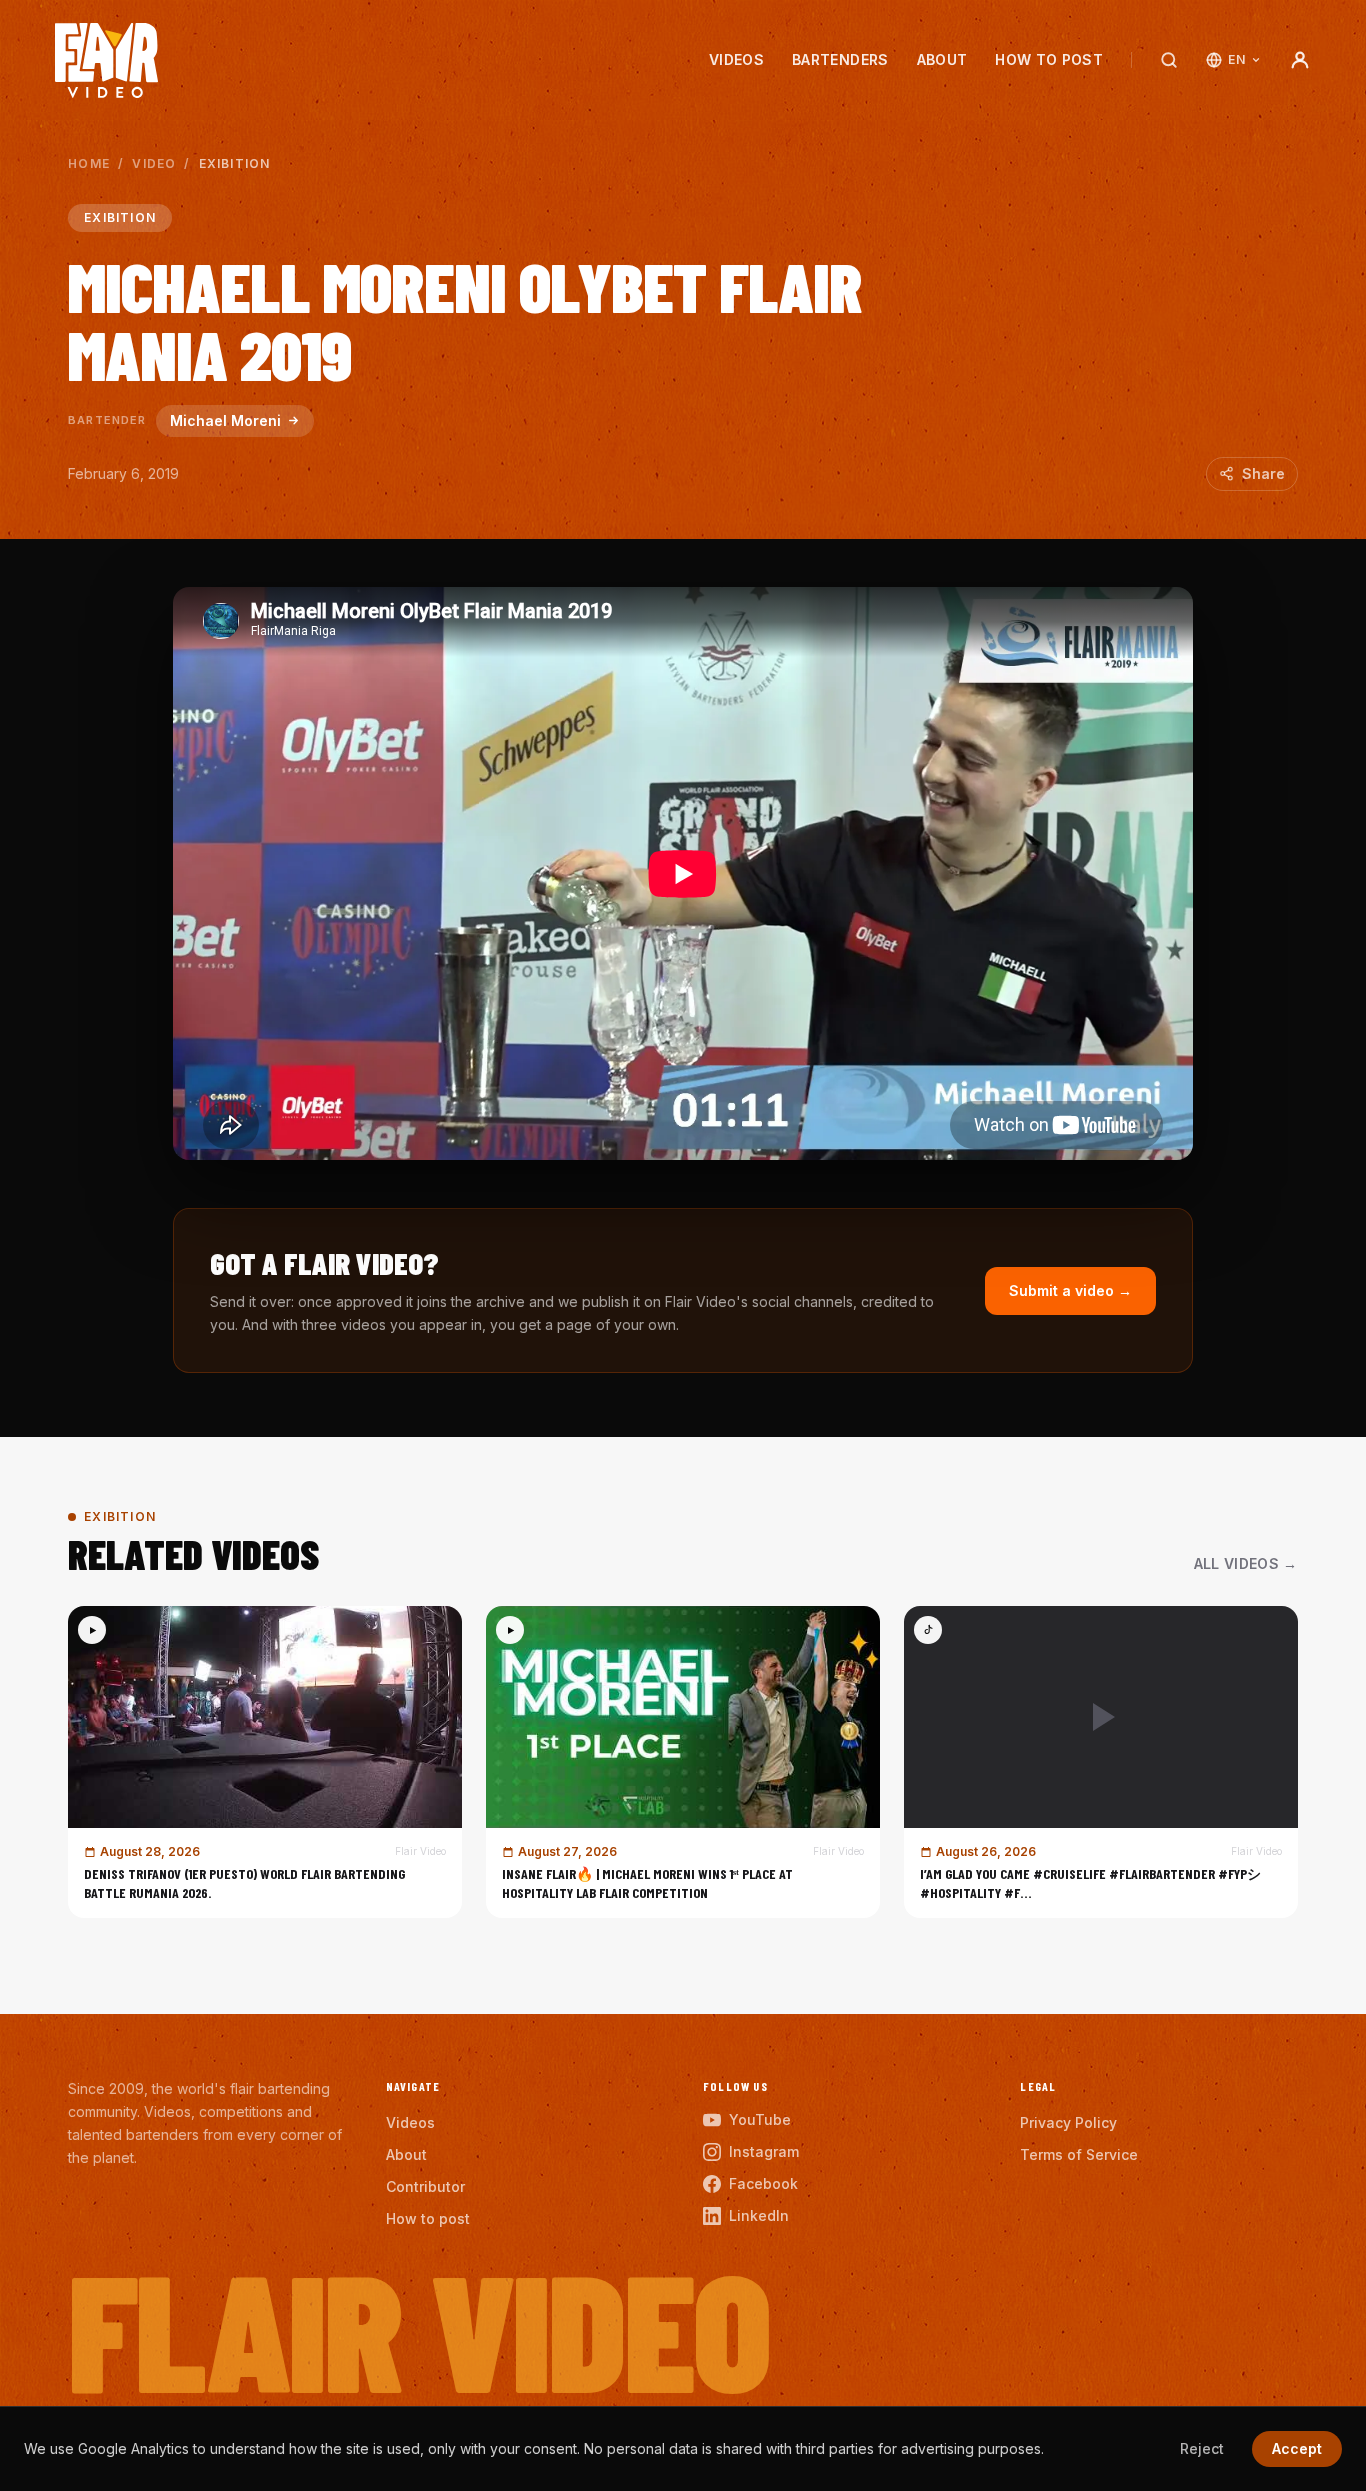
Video (154, 163)
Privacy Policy (1068, 2122)
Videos (736, 59)
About (942, 59)
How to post (1049, 59)
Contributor (425, 2186)
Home (89, 163)
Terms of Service (1079, 2154)
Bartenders (840, 59)
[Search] (1169, 60)
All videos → (1246, 1563)
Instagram (764, 2151)
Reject (1202, 2448)
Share (1263, 473)
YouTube (760, 2119)
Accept (1297, 2448)
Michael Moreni (225, 420)
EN (1236, 59)
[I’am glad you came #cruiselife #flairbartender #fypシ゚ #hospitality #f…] (1101, 1762)
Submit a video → (1070, 1290)
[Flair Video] (106, 60)
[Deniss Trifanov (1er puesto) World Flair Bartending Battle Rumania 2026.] (265, 1762)
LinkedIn (759, 2215)
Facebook (763, 2183)
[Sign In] (1300, 60)
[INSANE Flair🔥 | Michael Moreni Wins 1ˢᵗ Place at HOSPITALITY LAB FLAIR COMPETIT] (683, 1762)
